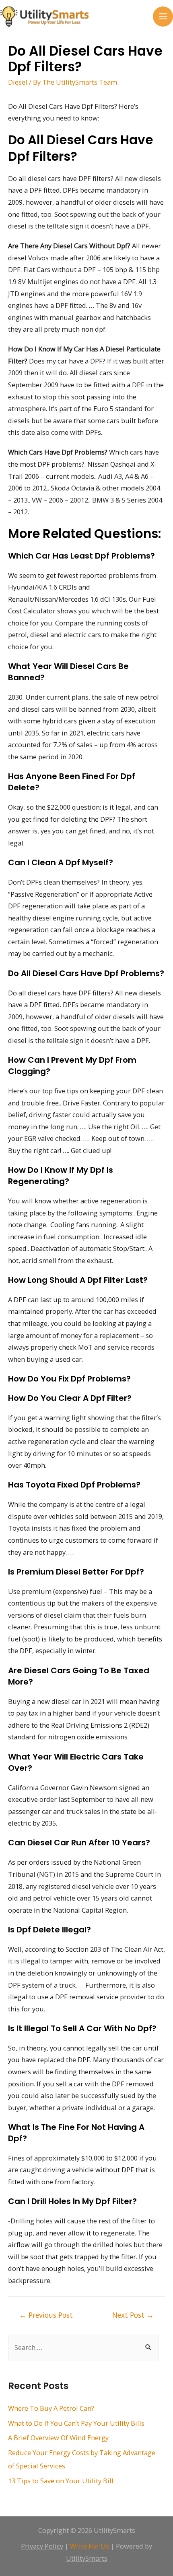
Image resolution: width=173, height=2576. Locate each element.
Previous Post (46, 2315)
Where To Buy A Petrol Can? (51, 2408)
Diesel (18, 82)
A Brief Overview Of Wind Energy (58, 2438)
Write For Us (90, 2546)
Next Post (133, 2315)
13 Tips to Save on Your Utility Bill (61, 2481)
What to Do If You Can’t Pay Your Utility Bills (76, 2423)
